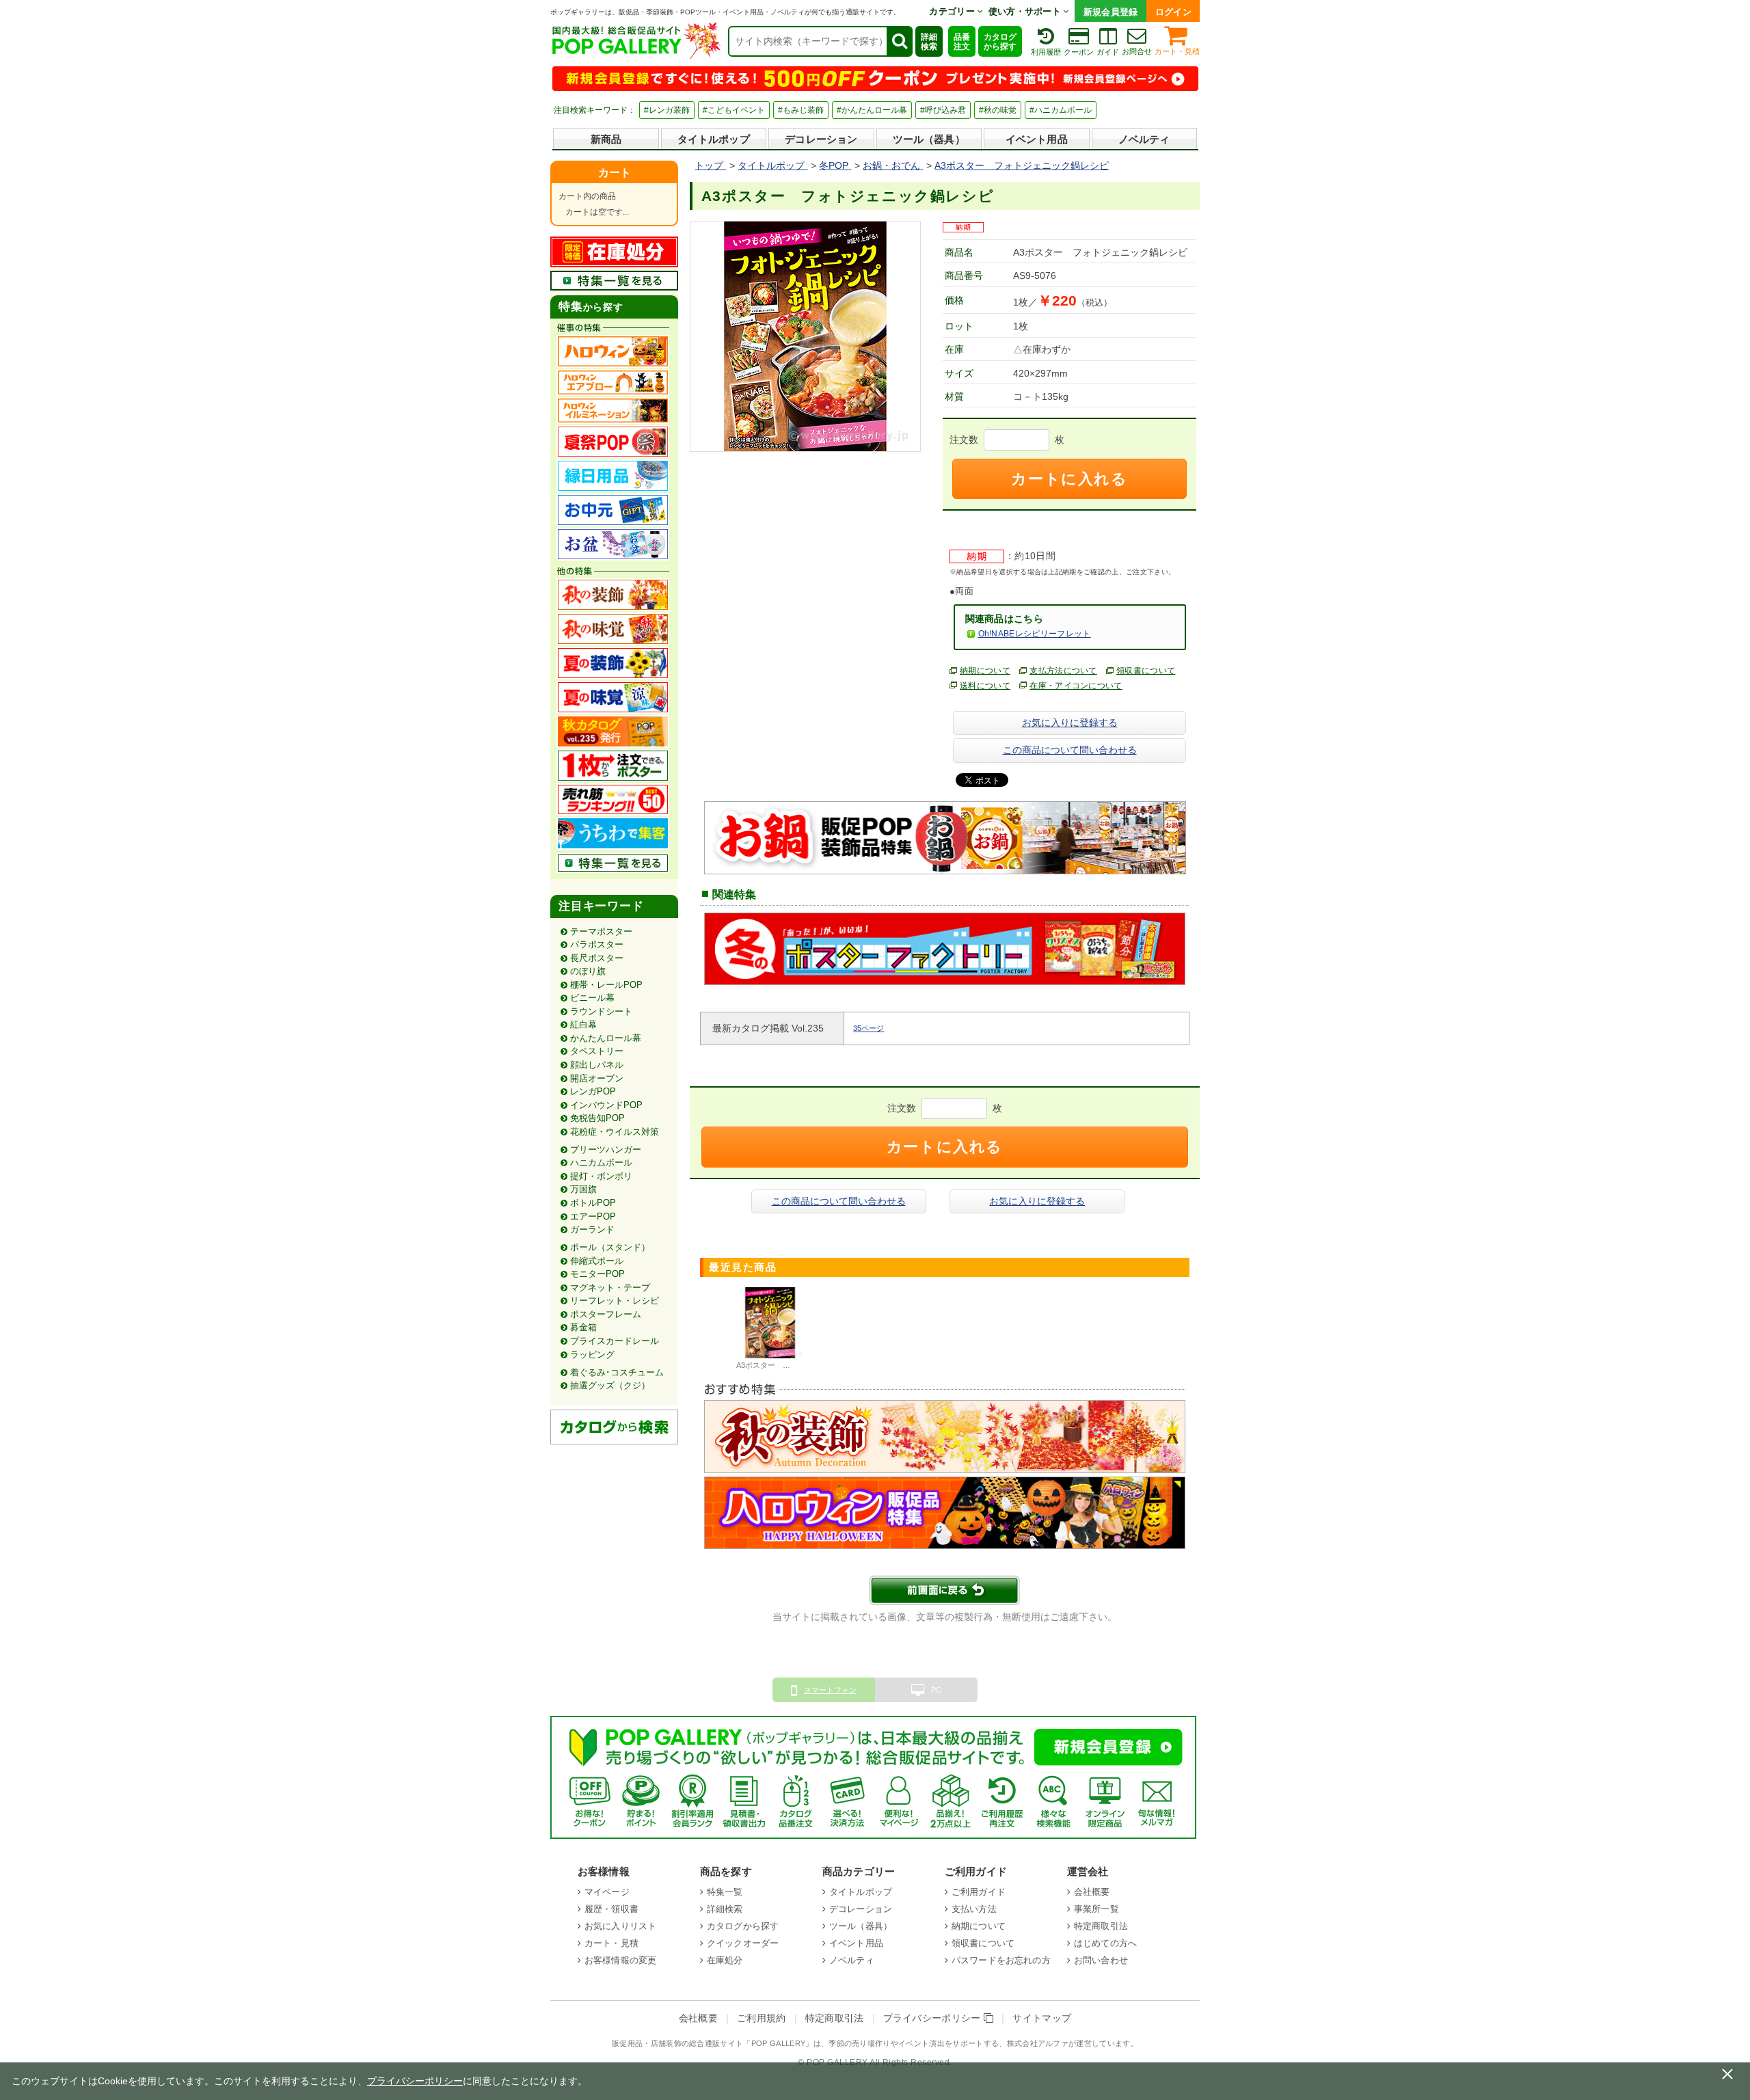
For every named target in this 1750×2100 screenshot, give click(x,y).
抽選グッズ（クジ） (610, 1385)
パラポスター (597, 944)
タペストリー (597, 1051)
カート (615, 173)
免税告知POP (597, 1118)
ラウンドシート (601, 1011)
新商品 (606, 139)
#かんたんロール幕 (872, 110)
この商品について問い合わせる (1070, 750)
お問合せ (1137, 51)
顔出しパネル (597, 1065)
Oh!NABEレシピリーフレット (1035, 634)
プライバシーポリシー (934, 2018)
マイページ (607, 1892)
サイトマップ (1042, 2018)
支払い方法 (974, 1909)
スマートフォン (830, 1690)
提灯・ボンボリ (601, 1176)
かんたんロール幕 (606, 1038)
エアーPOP (593, 1216)
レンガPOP (593, 1091)
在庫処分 (725, 1960)
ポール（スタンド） (610, 1247)
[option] (770, 1330)
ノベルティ (1144, 139)
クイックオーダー (743, 1943)
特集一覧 (725, 1892)
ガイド (1108, 52)
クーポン (1079, 52)
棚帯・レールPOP (606, 985)
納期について (985, 671)
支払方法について (1063, 671)
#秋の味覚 (998, 110)
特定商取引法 (1101, 1926)
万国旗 (583, 1189)
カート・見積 (1177, 51)
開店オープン (597, 1078)
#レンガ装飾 (667, 110)
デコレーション (821, 139)
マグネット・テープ (610, 1288)
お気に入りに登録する (1070, 723)
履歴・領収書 (611, 1909)
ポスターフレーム (606, 1314)
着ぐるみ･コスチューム (617, 1372)
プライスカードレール (615, 1341)
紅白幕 (583, 1024)
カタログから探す (1000, 42)
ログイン (1173, 12)
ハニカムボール (601, 1162)
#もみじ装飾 (801, 110)
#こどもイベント (734, 110)
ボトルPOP (593, 1203)
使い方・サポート (1026, 11)
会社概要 (1092, 1892)
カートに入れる (1069, 479)
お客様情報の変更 (620, 1960)
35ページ (869, 1028)
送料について (985, 686)
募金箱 (583, 1327)
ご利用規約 (762, 2018)
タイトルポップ (714, 139)
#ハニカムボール (1061, 110)
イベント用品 (1037, 139)
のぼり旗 (588, 971)
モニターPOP (597, 1274)
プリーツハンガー (606, 1149)
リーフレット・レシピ (615, 1301)
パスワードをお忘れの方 (1001, 1960)
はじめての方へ (1105, 1943)
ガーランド (592, 1229)
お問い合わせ (1101, 1960)
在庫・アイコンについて (1076, 686)
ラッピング (592, 1355)
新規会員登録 (1111, 12)
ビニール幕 (592, 998)
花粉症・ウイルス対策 (615, 1132)
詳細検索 (929, 42)
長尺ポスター (597, 958)
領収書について (1146, 671)
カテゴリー (953, 11)
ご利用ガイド (979, 1892)
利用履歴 (1046, 52)
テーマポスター (601, 931)
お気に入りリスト (620, 1926)
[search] (899, 41)
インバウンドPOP (606, 1105)
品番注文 (962, 42)
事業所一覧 (1096, 1909)
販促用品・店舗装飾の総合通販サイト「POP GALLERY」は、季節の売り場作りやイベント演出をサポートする (805, 2043)
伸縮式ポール (597, 1261)
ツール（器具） (929, 139)
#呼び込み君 (943, 110)
